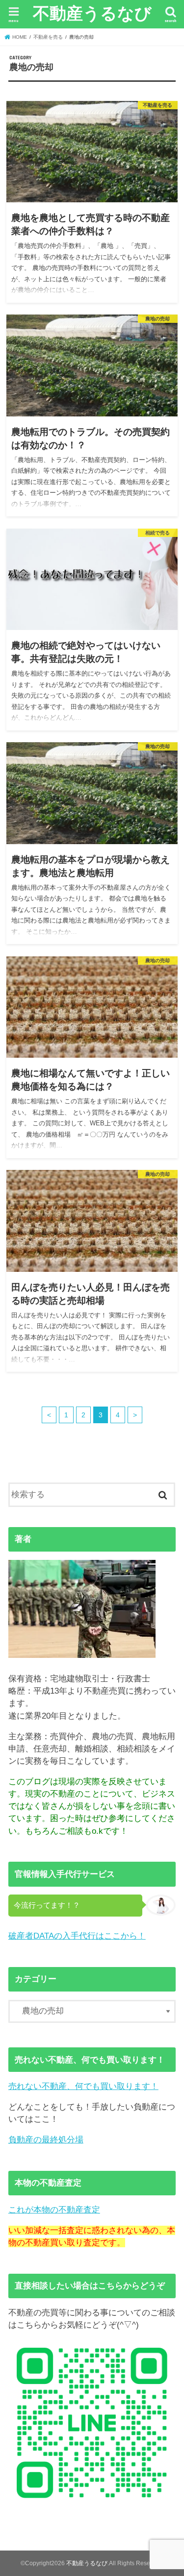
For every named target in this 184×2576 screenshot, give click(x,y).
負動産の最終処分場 (46, 2140)
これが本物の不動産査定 (54, 2210)
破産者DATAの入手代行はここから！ (77, 1936)
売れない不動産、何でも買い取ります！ (83, 2086)
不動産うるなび (92, 13)
